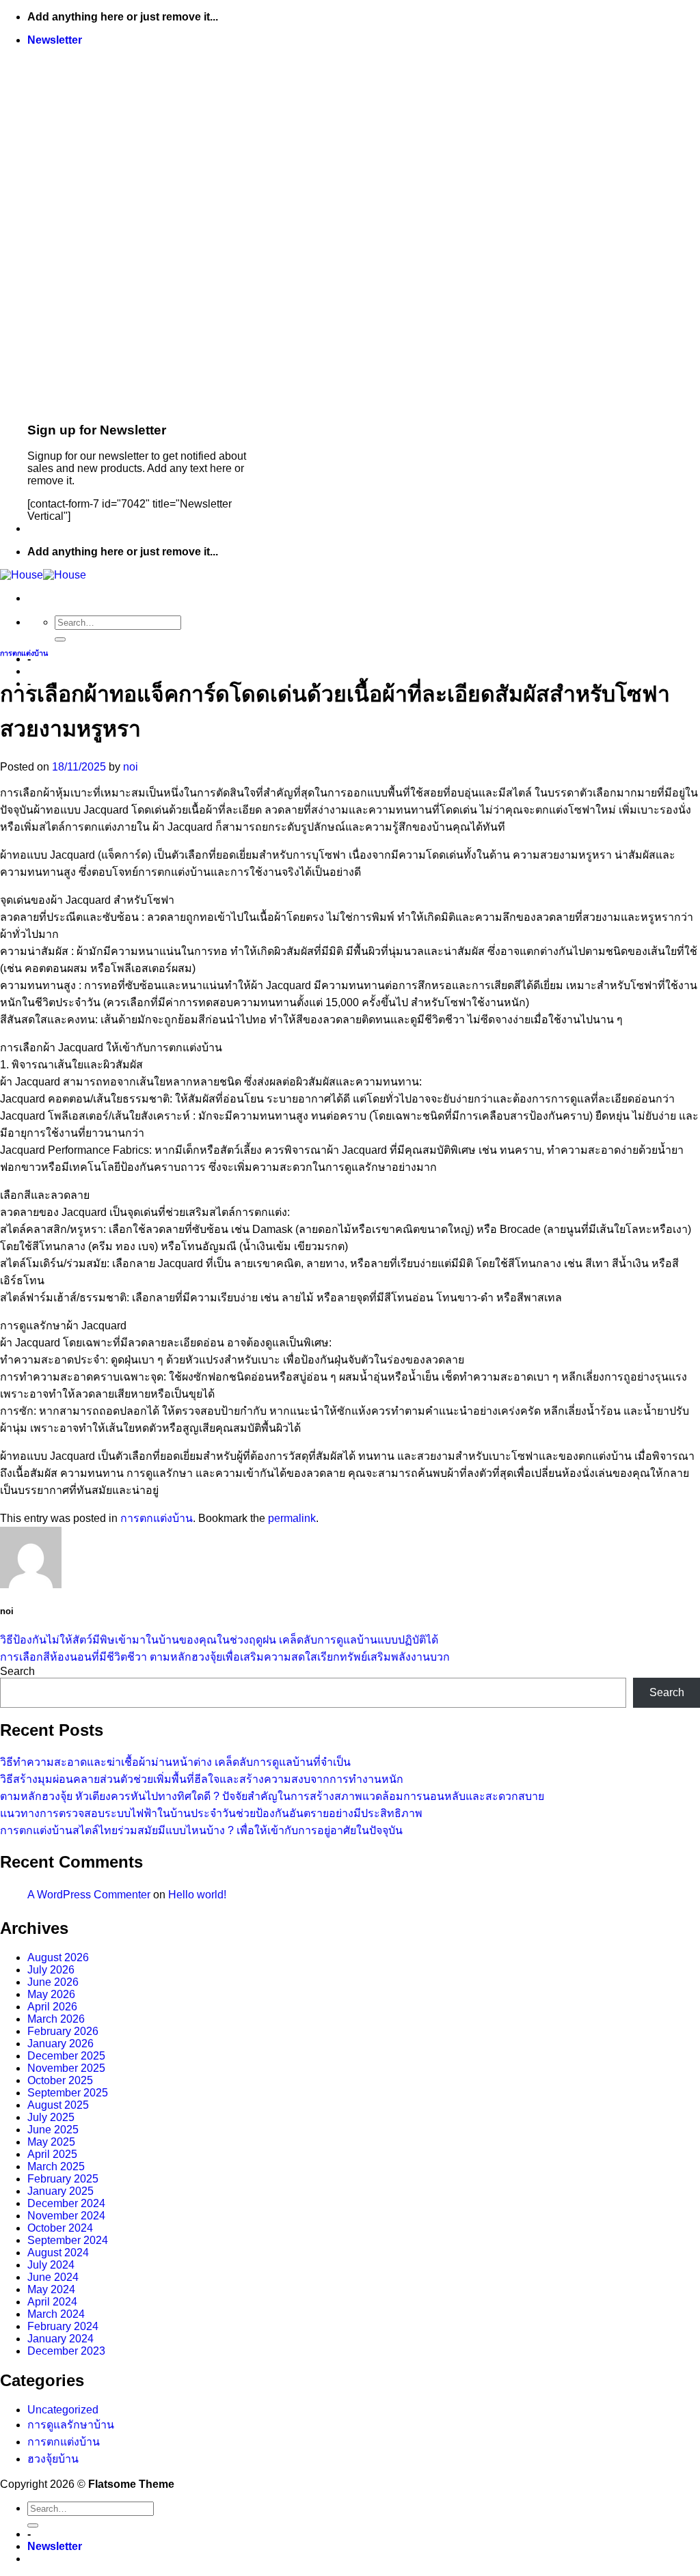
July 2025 (51, 2117)
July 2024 (51, 2265)
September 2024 (68, 2240)
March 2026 (56, 2019)
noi (131, 767)
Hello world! (197, 1895)
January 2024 (60, 2339)
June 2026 (53, 1982)
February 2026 (63, 2031)
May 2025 (51, 2142)
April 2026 (52, 2007)
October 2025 (60, 2080)
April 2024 (52, 2302)
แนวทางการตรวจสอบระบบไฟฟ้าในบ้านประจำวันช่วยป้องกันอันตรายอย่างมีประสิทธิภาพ (211, 1813)
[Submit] (60, 639)
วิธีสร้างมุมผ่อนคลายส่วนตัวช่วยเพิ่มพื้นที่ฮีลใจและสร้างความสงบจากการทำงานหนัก (202, 1779)
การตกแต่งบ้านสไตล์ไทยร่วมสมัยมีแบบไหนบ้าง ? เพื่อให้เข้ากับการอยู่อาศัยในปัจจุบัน (201, 1830)
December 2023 (66, 2351)
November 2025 (66, 2068)
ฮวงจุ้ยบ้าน (53, 2459)
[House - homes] (43, 575)
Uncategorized (63, 2410)
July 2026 (51, 1970)
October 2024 (60, 2228)
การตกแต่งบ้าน (24, 653)
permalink (292, 1518)
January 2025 (60, 2191)
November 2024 (66, 2216)
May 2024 (51, 2289)
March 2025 (56, 2166)
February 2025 (63, 2179)
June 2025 (53, 2130)
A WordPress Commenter (89, 1895)
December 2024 (66, 2203)
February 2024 (63, 2326)
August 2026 (58, 1957)
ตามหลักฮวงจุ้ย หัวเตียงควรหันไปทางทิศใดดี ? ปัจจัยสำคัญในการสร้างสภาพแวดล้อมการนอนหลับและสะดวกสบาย (272, 1796)
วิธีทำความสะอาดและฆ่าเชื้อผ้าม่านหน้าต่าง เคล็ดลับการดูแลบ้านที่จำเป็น (175, 1762)
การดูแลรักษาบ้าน (71, 2425)
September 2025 (68, 2093)
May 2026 (51, 1994)
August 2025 (58, 2105)
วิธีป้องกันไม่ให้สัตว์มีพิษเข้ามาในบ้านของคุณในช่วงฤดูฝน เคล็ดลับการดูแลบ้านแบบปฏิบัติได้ (219, 1640)
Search (17, 1671)
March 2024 (56, 2314)
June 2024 (53, 2277)
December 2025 (66, 2056)
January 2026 (60, 2044)
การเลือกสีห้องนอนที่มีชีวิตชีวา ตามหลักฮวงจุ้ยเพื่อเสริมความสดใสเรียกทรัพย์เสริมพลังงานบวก (225, 1657)
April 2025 (52, 2154)
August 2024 (58, 2253)
